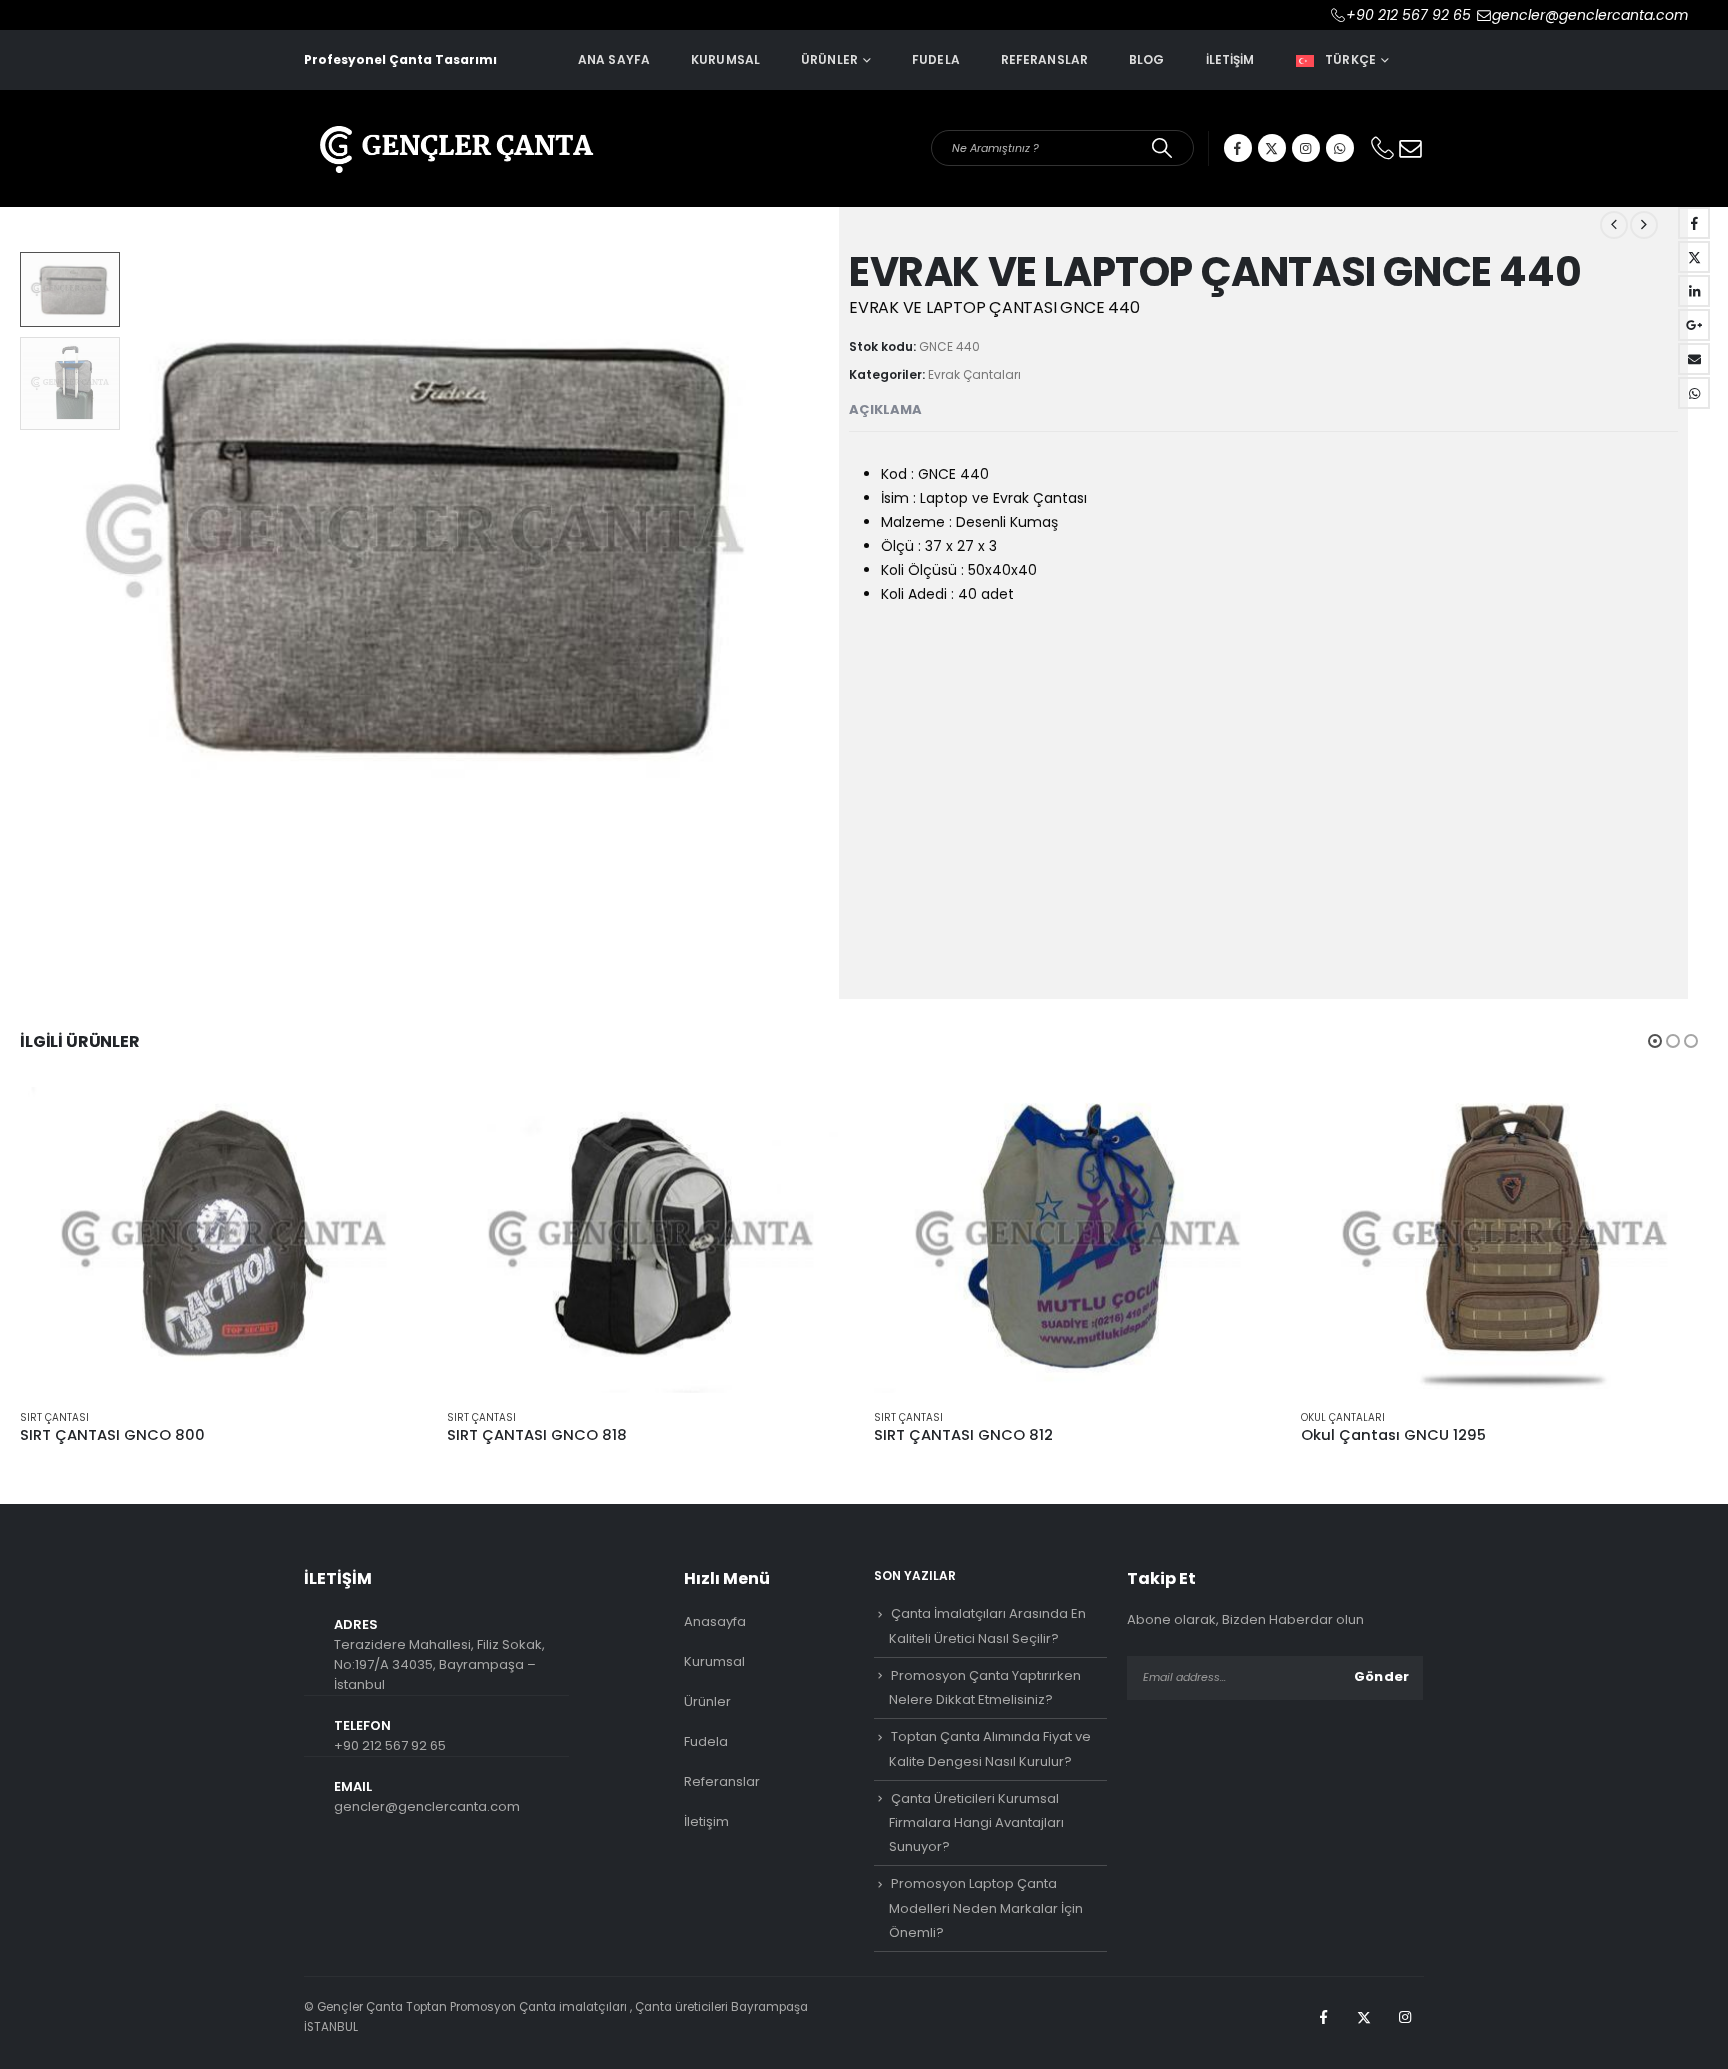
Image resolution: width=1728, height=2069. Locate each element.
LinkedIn (1694, 291)
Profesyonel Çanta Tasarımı (400, 59)
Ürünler (829, 59)
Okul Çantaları (1343, 1270)
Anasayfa (715, 1474)
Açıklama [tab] (885, 409)
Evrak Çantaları (974, 374)
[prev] (1614, 225)
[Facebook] (1238, 148)
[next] (1644, 225)
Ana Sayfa (614, 59)
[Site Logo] (454, 136)
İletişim (1230, 59)
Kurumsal (725, 59)
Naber (1694, 393)
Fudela (936, 59)
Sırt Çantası (54, 1270)
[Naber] (1340, 148)
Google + (1694, 325)
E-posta (1694, 359)
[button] (824, 542)
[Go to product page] (223, 1093)
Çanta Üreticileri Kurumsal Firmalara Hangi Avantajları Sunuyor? (976, 1675)
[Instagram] (1306, 148)
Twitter (1694, 257)
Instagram (1405, 1870)
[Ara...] (1162, 148)
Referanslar (1044, 59)
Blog (1146, 59)
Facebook (1694, 223)
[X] (1272, 148)
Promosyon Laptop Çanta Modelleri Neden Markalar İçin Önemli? (986, 1761)
